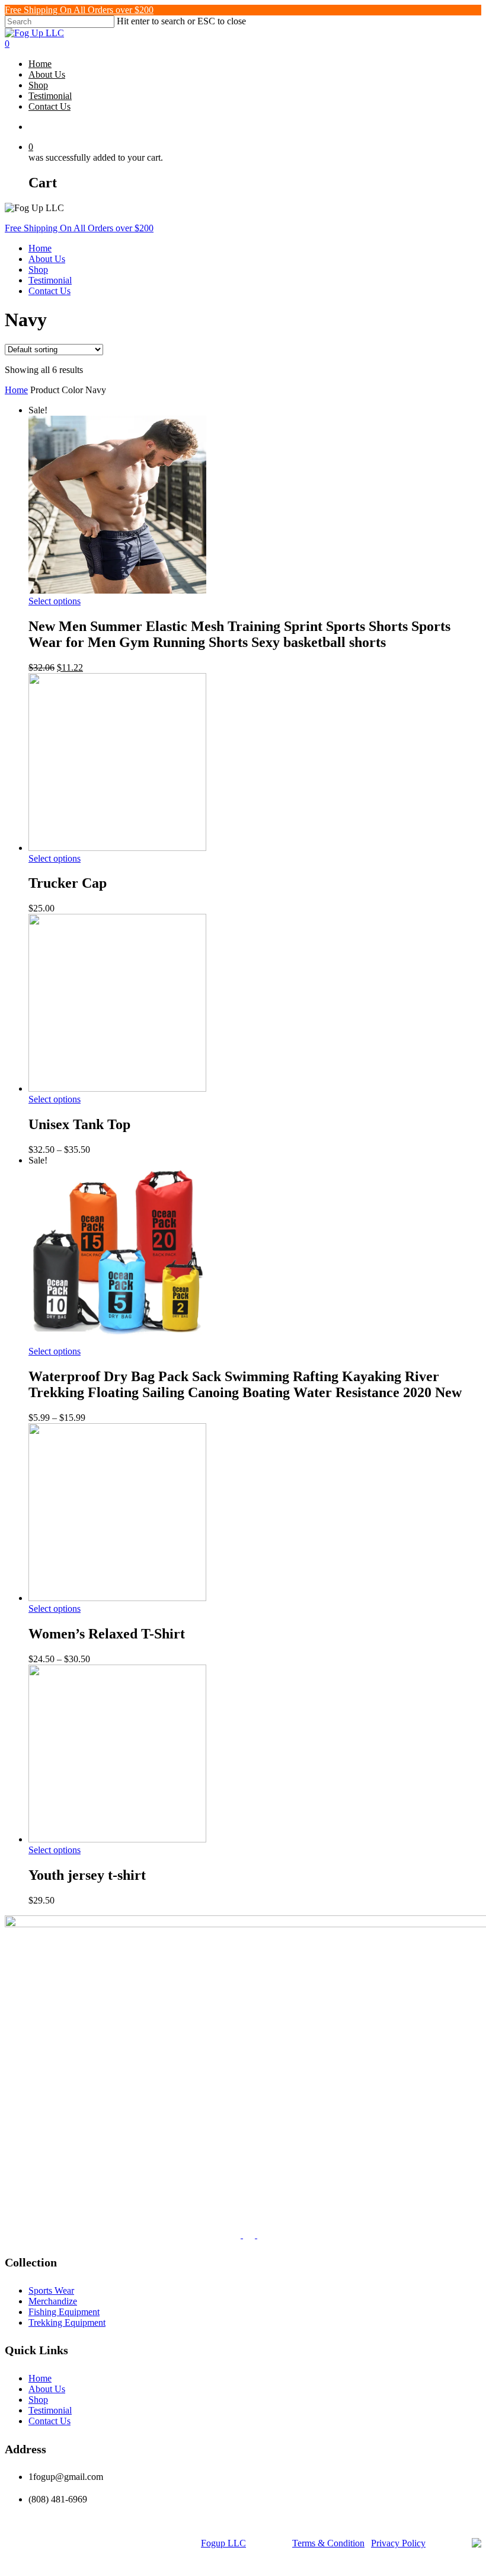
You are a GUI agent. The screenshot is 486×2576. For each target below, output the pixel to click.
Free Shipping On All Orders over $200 (79, 10)
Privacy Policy (398, 2543)
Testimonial (50, 280)
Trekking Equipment (67, 2322)
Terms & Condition (328, 2543)
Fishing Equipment (64, 2312)
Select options (55, 601)
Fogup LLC (223, 2543)
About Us (47, 259)
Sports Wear (51, 2290)
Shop (38, 270)
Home (40, 248)
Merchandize (53, 2301)
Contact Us (49, 291)
